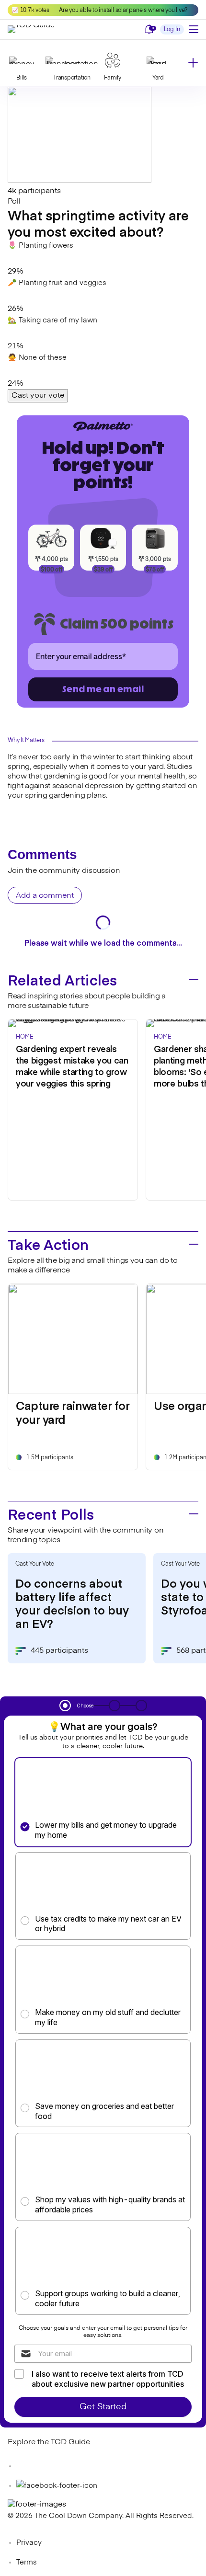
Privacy (29, 2543)
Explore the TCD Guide (49, 2442)
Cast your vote (38, 396)
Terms (27, 2562)
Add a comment (45, 896)
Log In (172, 30)
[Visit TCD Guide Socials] (27, 2466)
